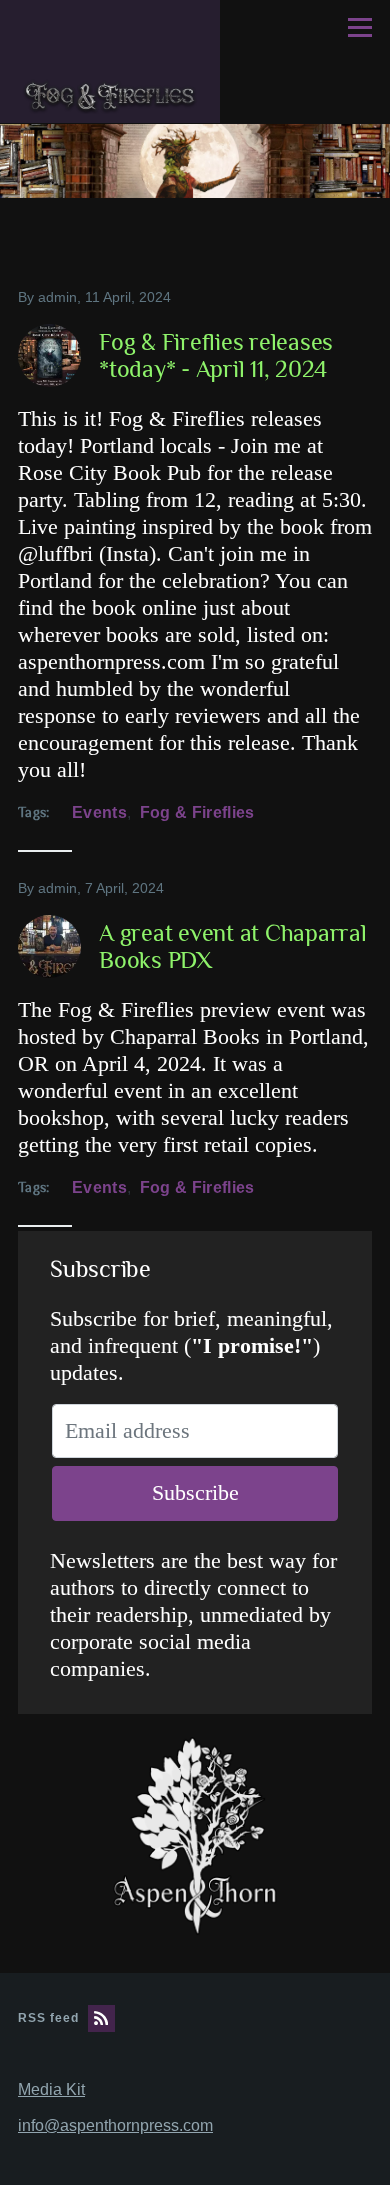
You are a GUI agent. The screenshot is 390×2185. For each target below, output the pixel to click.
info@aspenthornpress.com (115, 2125)
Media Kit (51, 2089)
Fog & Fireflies (197, 812)
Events (99, 812)
